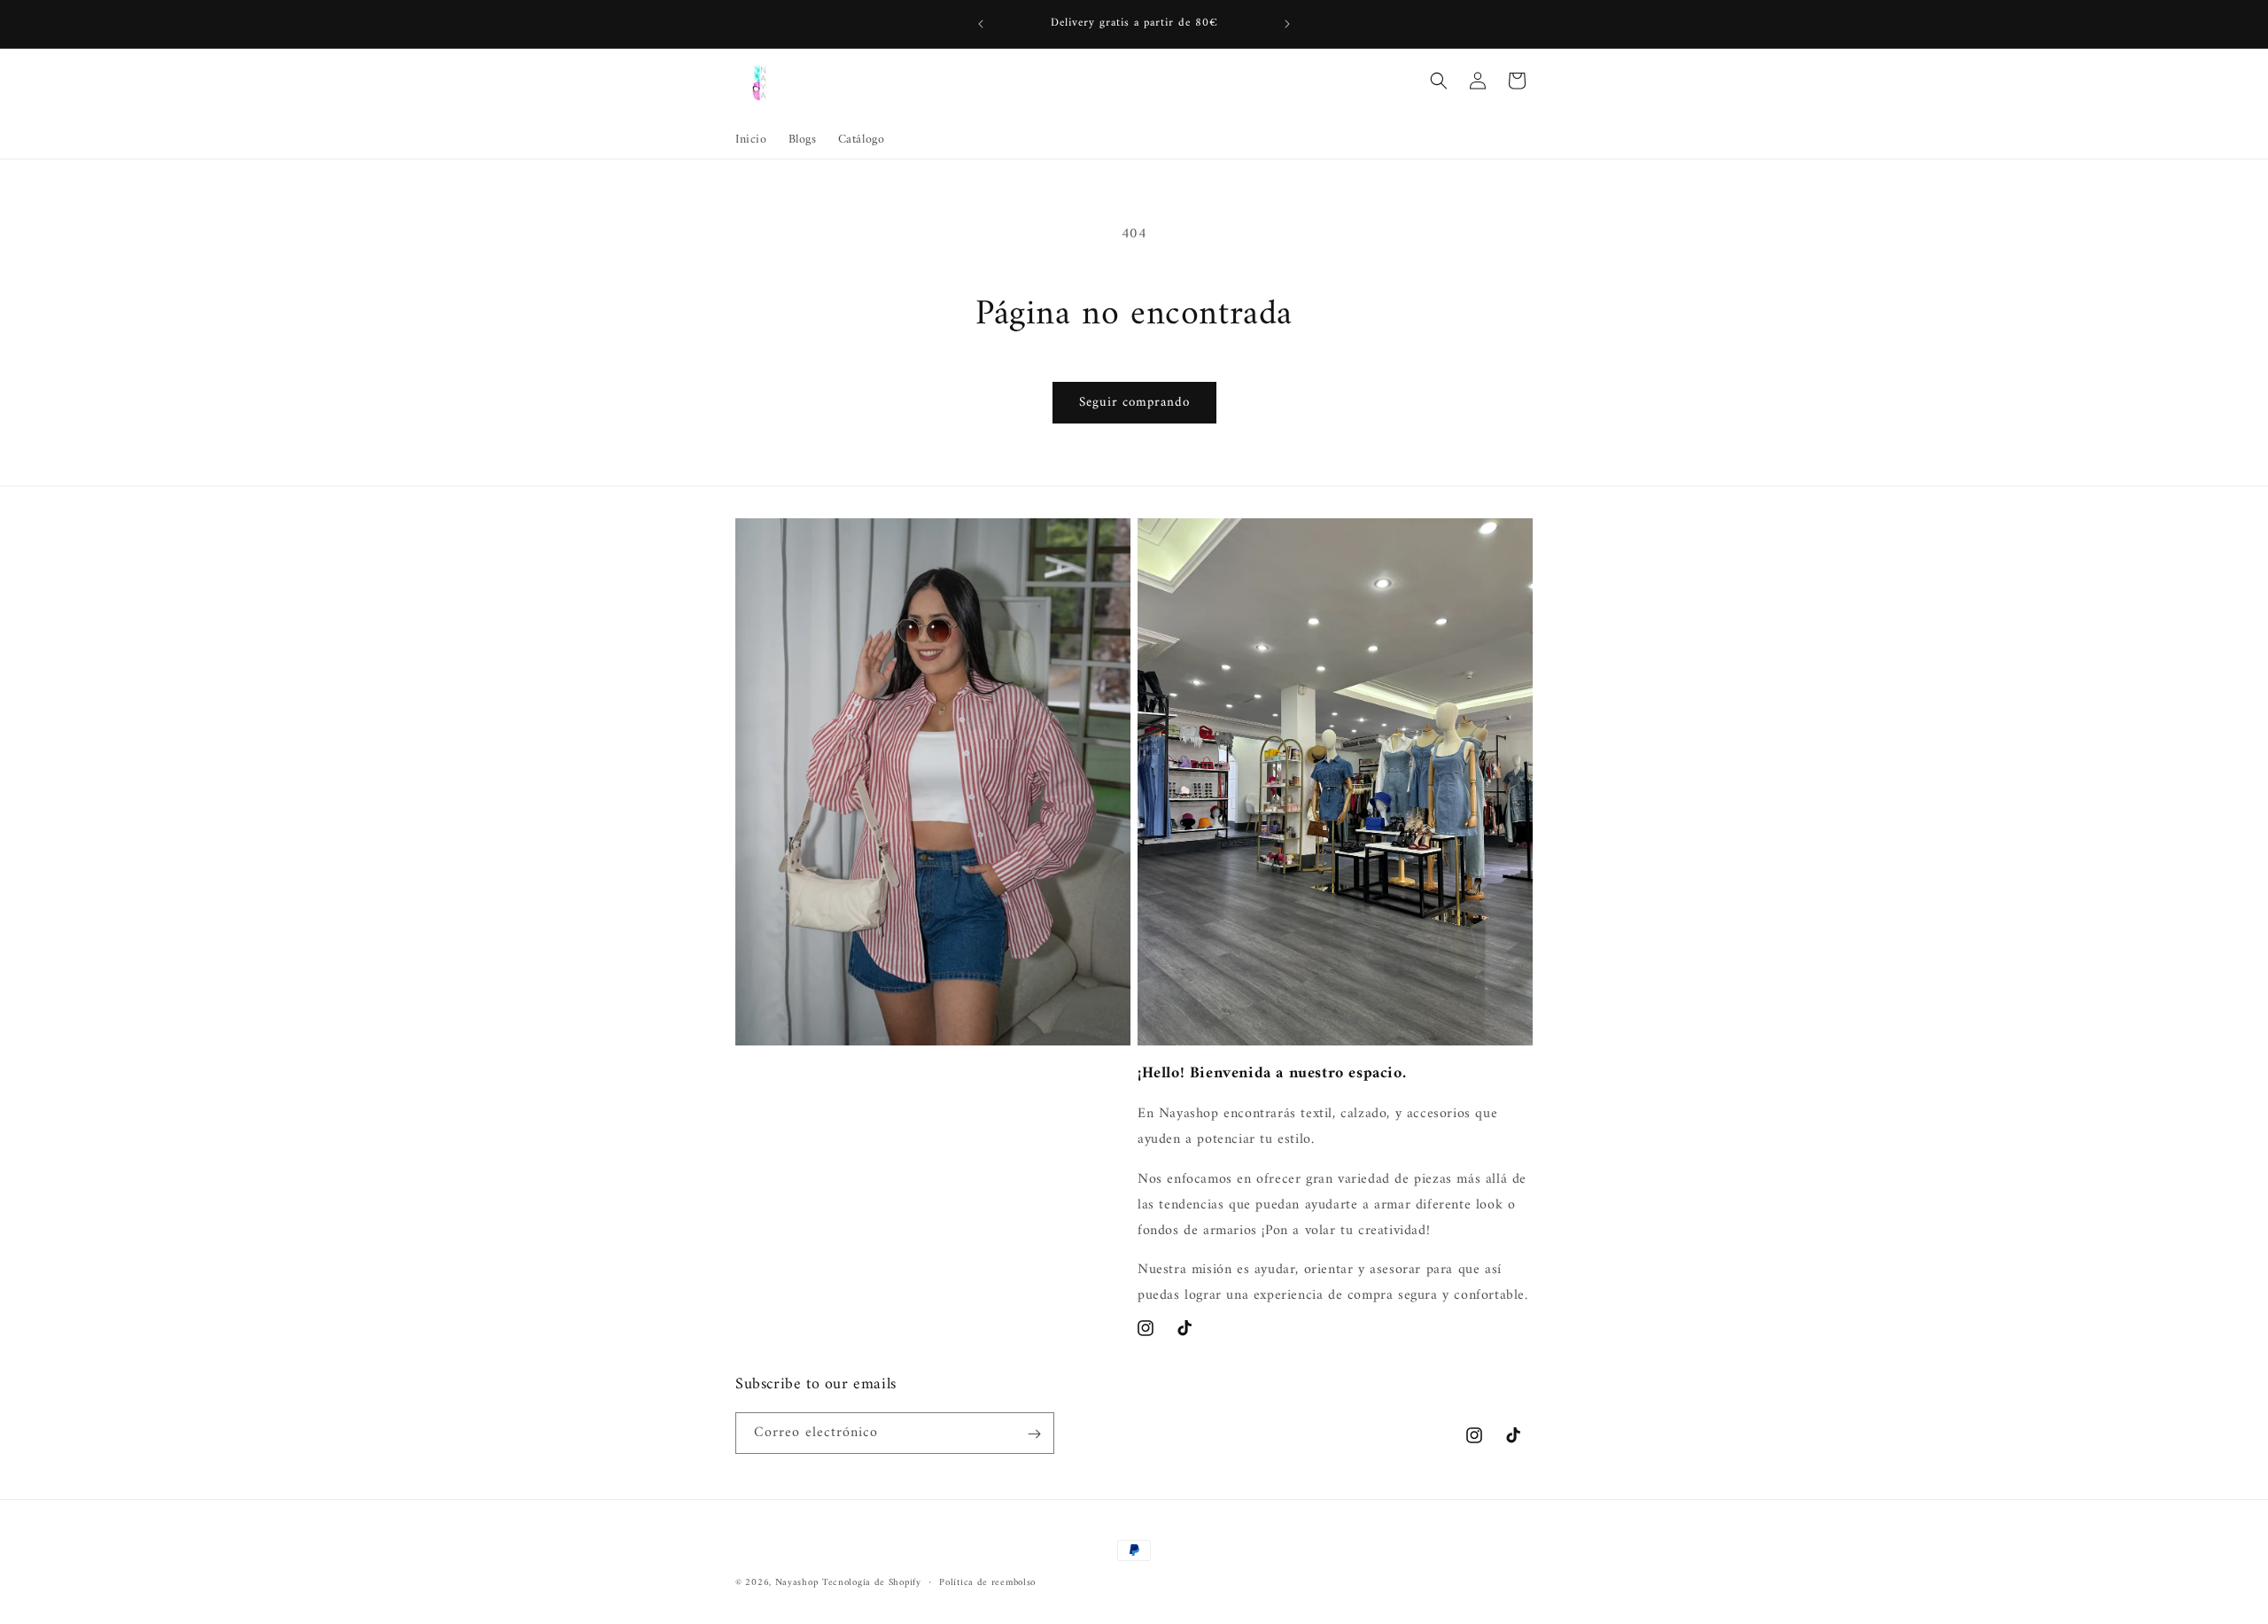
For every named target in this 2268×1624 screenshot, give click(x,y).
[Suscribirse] (1034, 1434)
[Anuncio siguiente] (1287, 24)
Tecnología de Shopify (872, 1583)
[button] (1439, 81)
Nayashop (797, 1583)
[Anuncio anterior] (981, 24)
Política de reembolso (987, 1582)
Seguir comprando (1134, 403)
